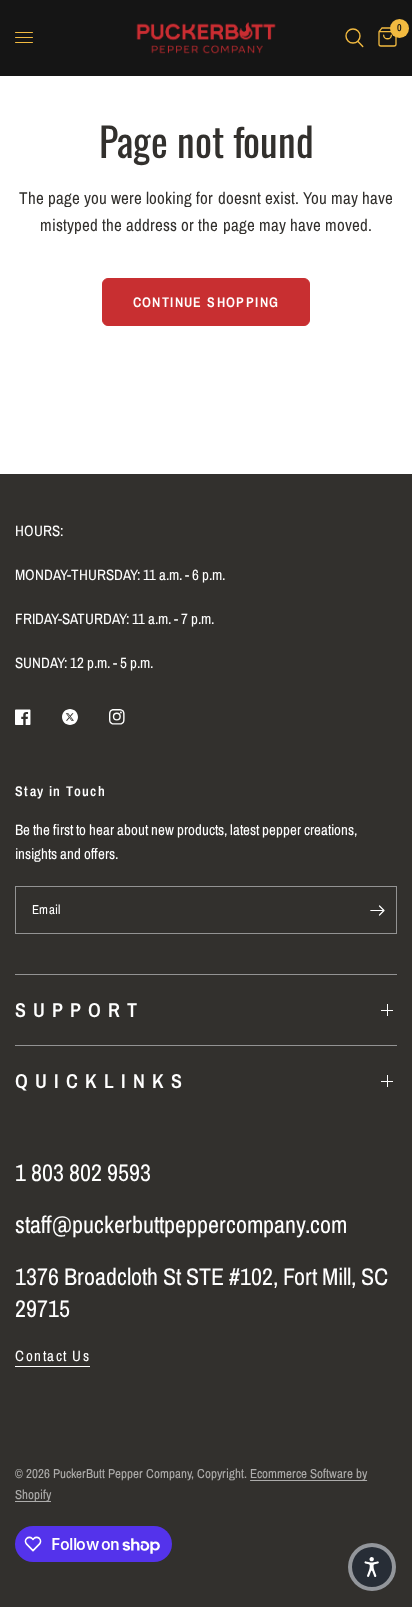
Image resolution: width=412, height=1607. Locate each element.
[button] (372, 1567)
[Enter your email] (377, 910)
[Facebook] (37, 717)
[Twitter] (84, 717)
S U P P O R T (76, 1009)
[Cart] (384, 37)
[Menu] (24, 38)
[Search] (354, 37)
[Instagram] (131, 717)
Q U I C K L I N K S (99, 1080)
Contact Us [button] (52, 1355)
